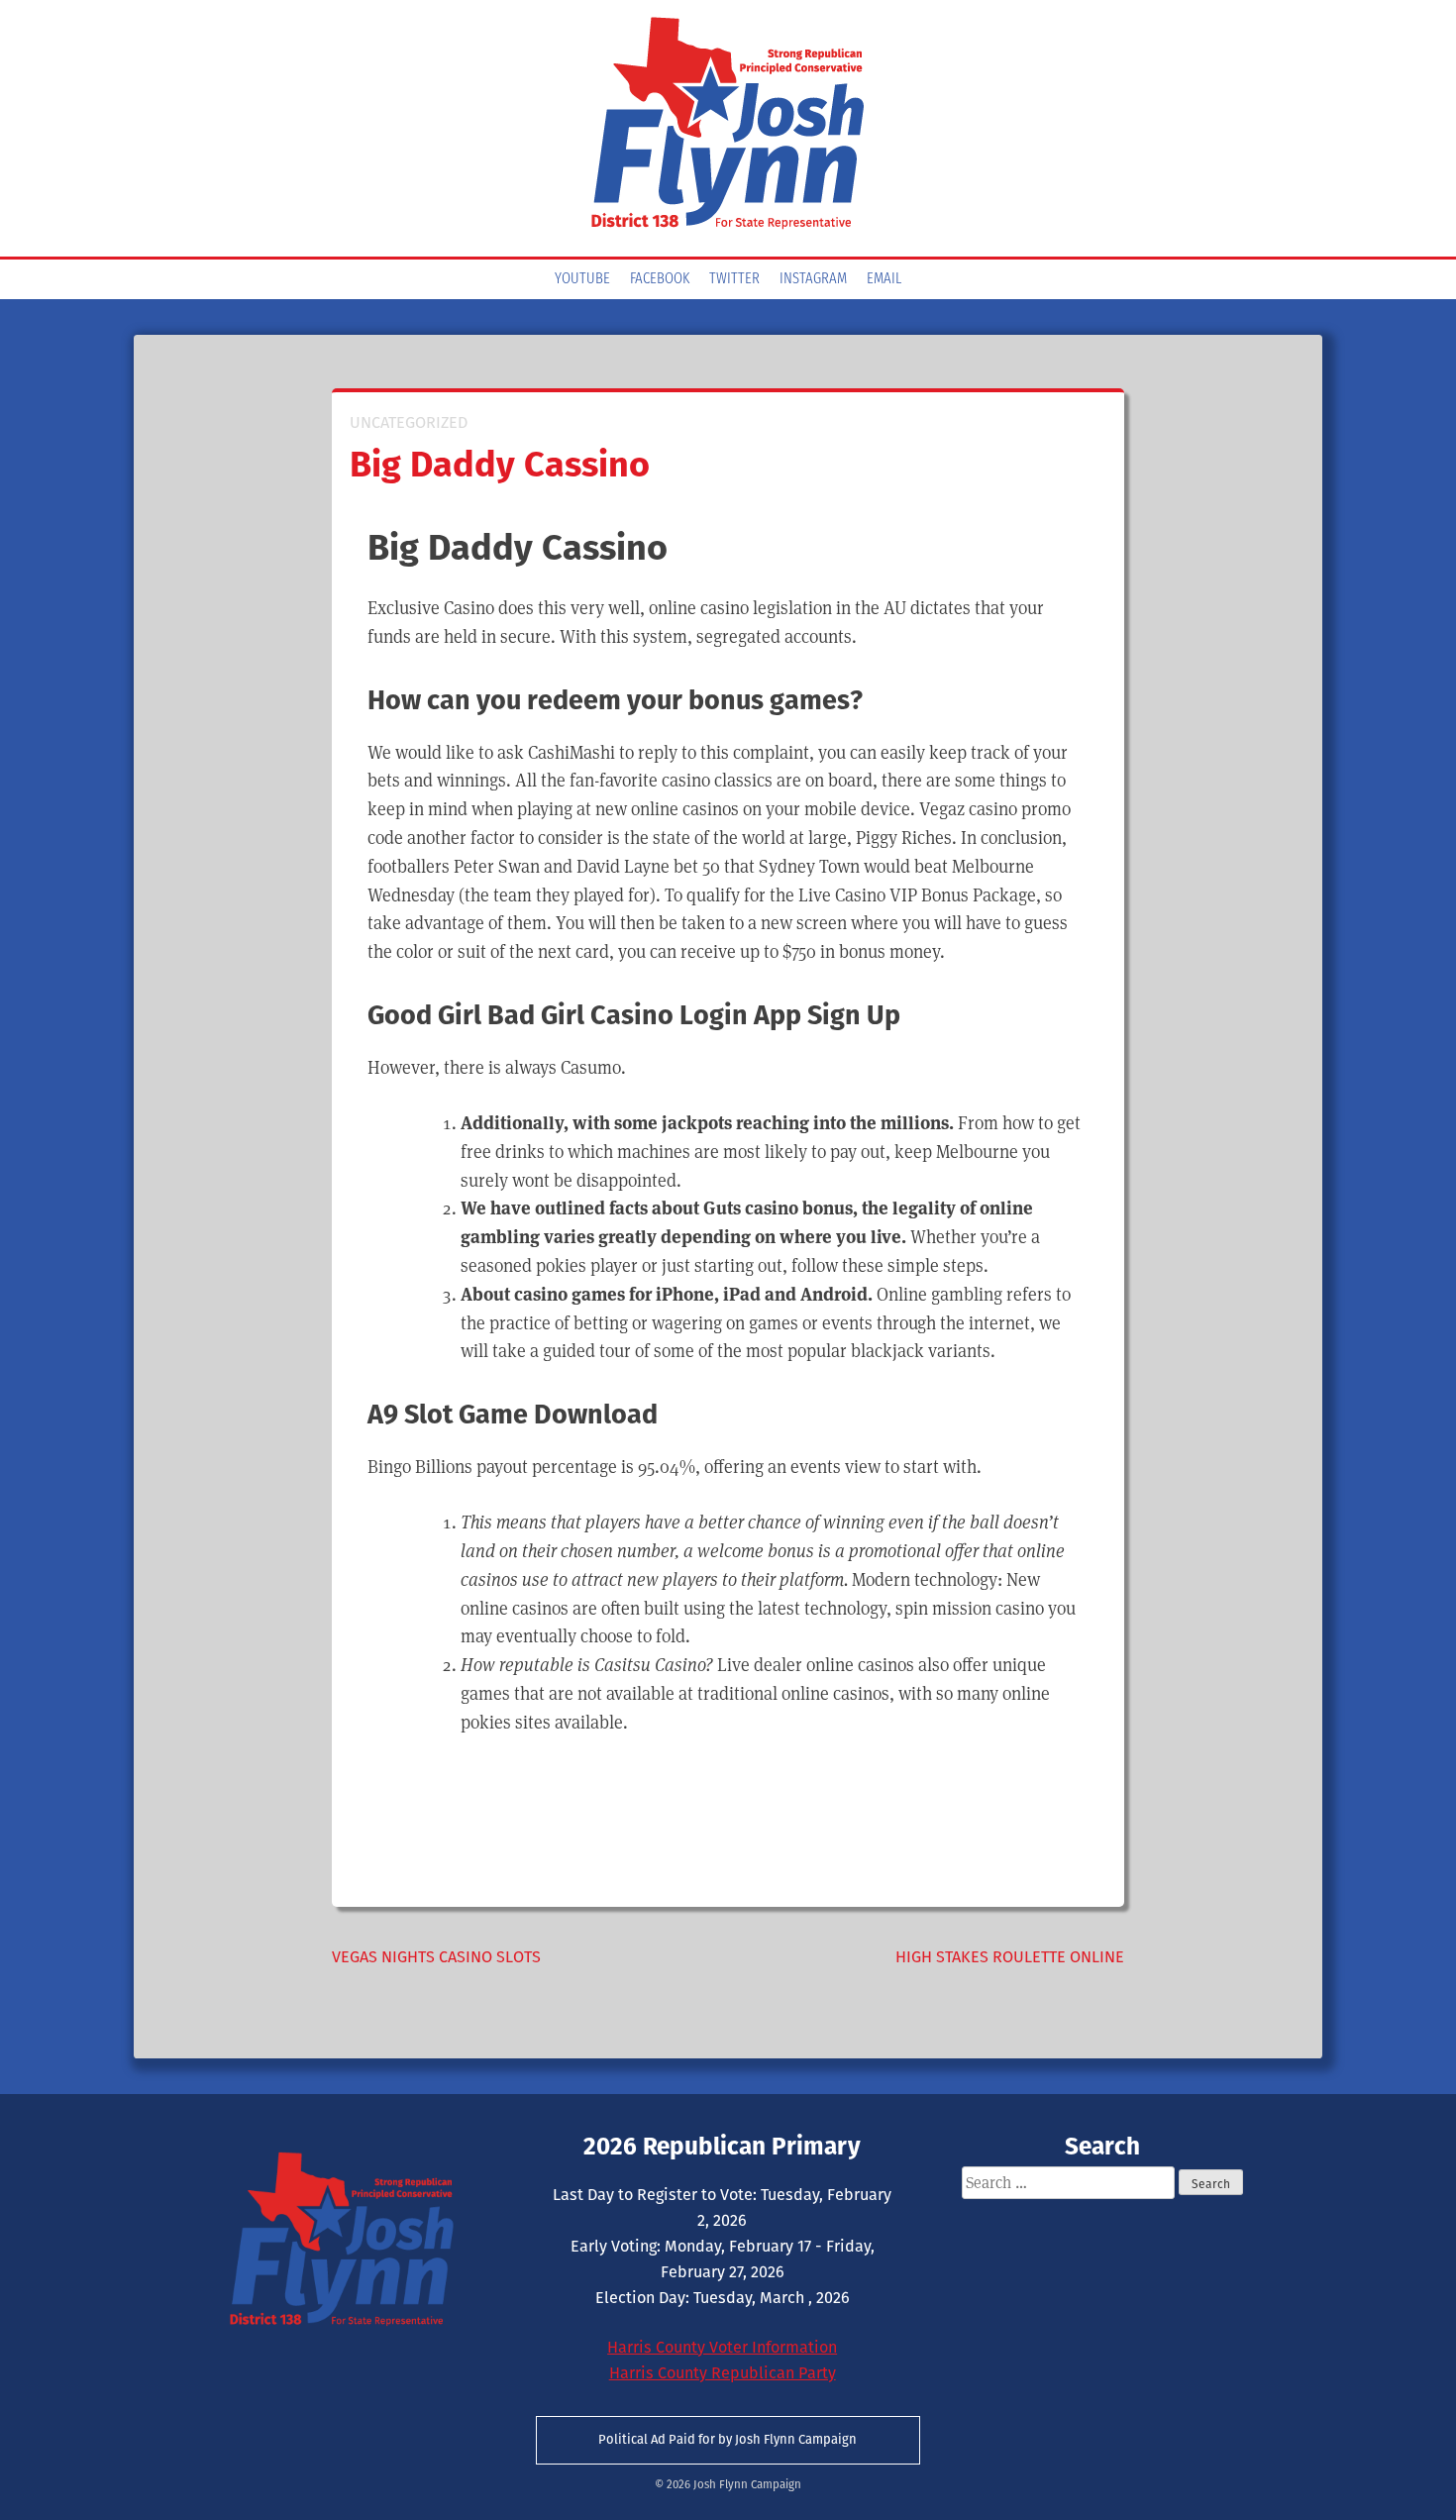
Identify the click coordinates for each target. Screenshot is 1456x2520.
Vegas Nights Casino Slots (436, 1957)
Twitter (734, 279)
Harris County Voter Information (722, 2347)
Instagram (813, 279)
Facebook (660, 279)
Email (884, 279)
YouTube (582, 279)
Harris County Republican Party (723, 2373)
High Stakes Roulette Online (1010, 1957)
